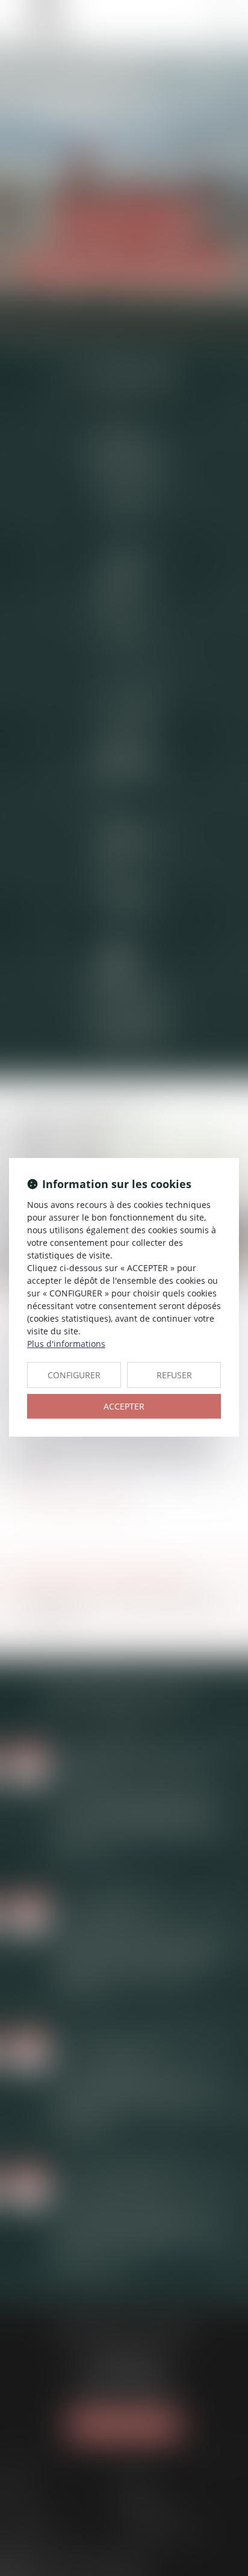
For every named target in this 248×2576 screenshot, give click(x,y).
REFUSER (174, 1375)
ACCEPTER (124, 1406)
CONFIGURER (74, 1375)
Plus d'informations (66, 1344)
